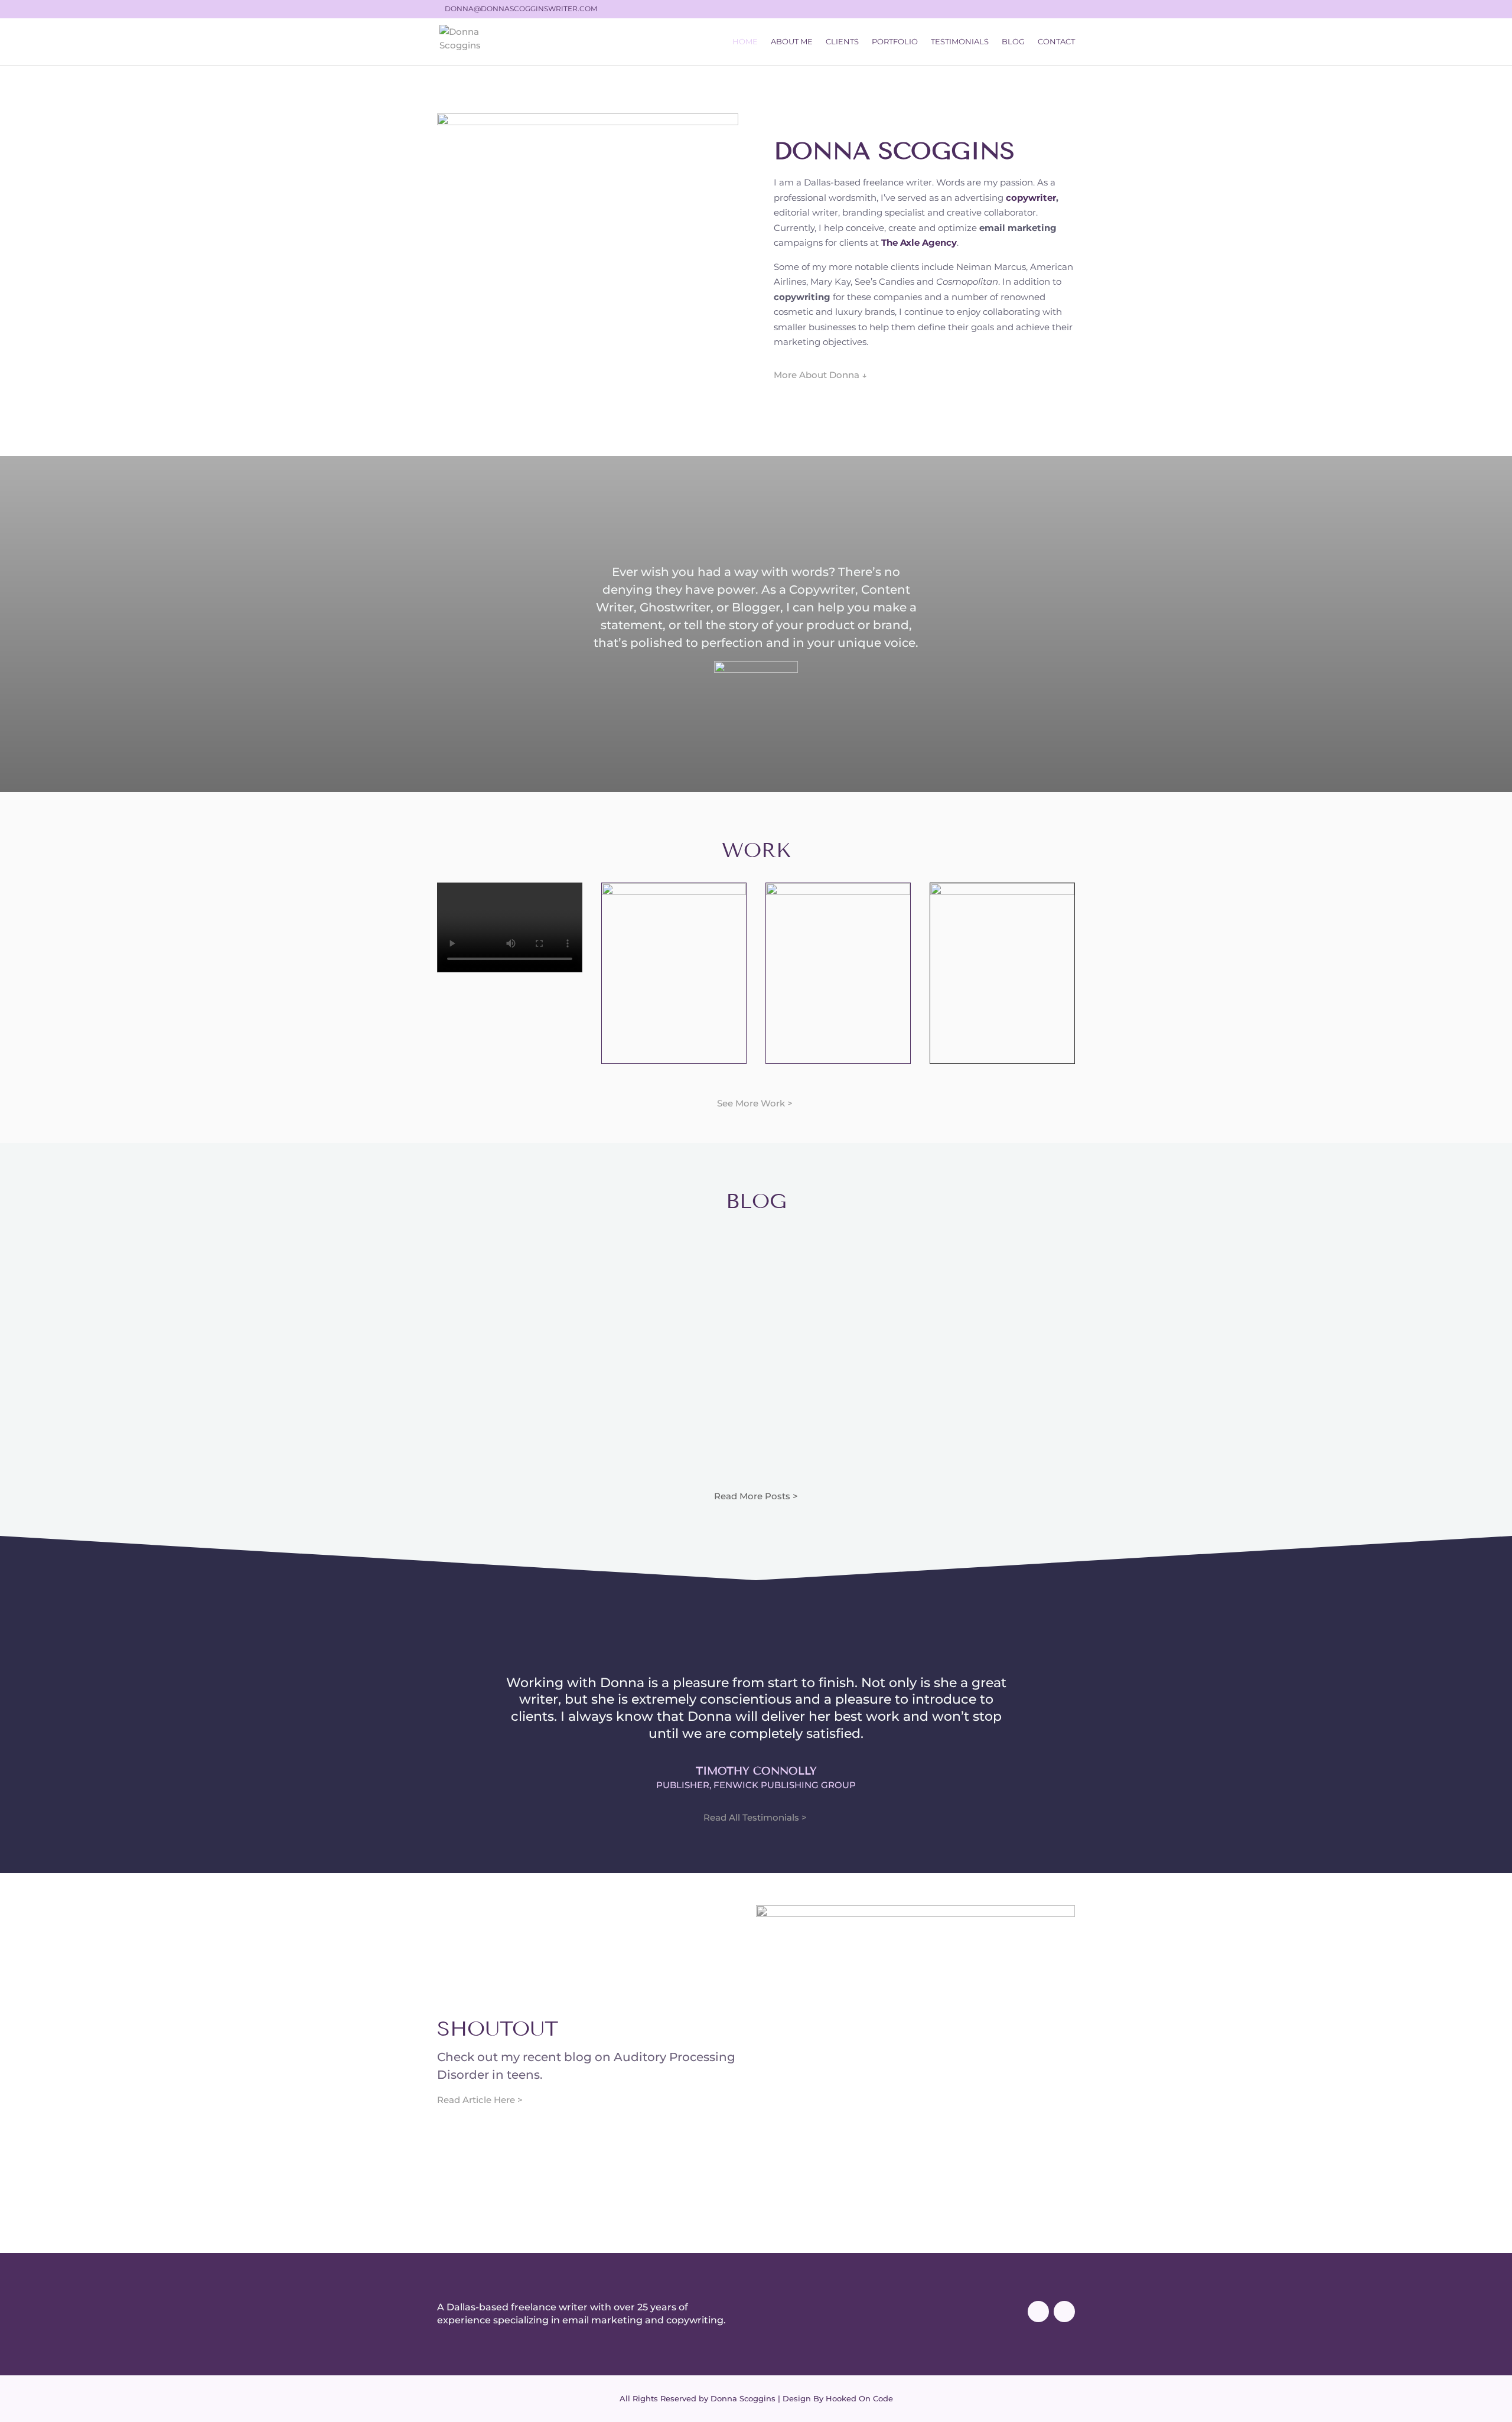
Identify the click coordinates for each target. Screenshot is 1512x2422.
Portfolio (895, 42)
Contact (1056, 42)
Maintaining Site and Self (756, 1257)
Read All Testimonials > (756, 1817)
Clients (842, 42)
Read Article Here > (480, 2100)
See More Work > (756, 1103)
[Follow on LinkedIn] (1064, 2312)
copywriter (1031, 198)
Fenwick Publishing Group (785, 1785)
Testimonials (960, 42)
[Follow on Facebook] (1038, 2312)
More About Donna (820, 375)
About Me (792, 42)
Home (745, 42)
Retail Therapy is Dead (980, 1251)
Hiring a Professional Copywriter (532, 1257)
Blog (1013, 42)
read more (532, 1418)
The (891, 242)
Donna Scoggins (511, 1282)
